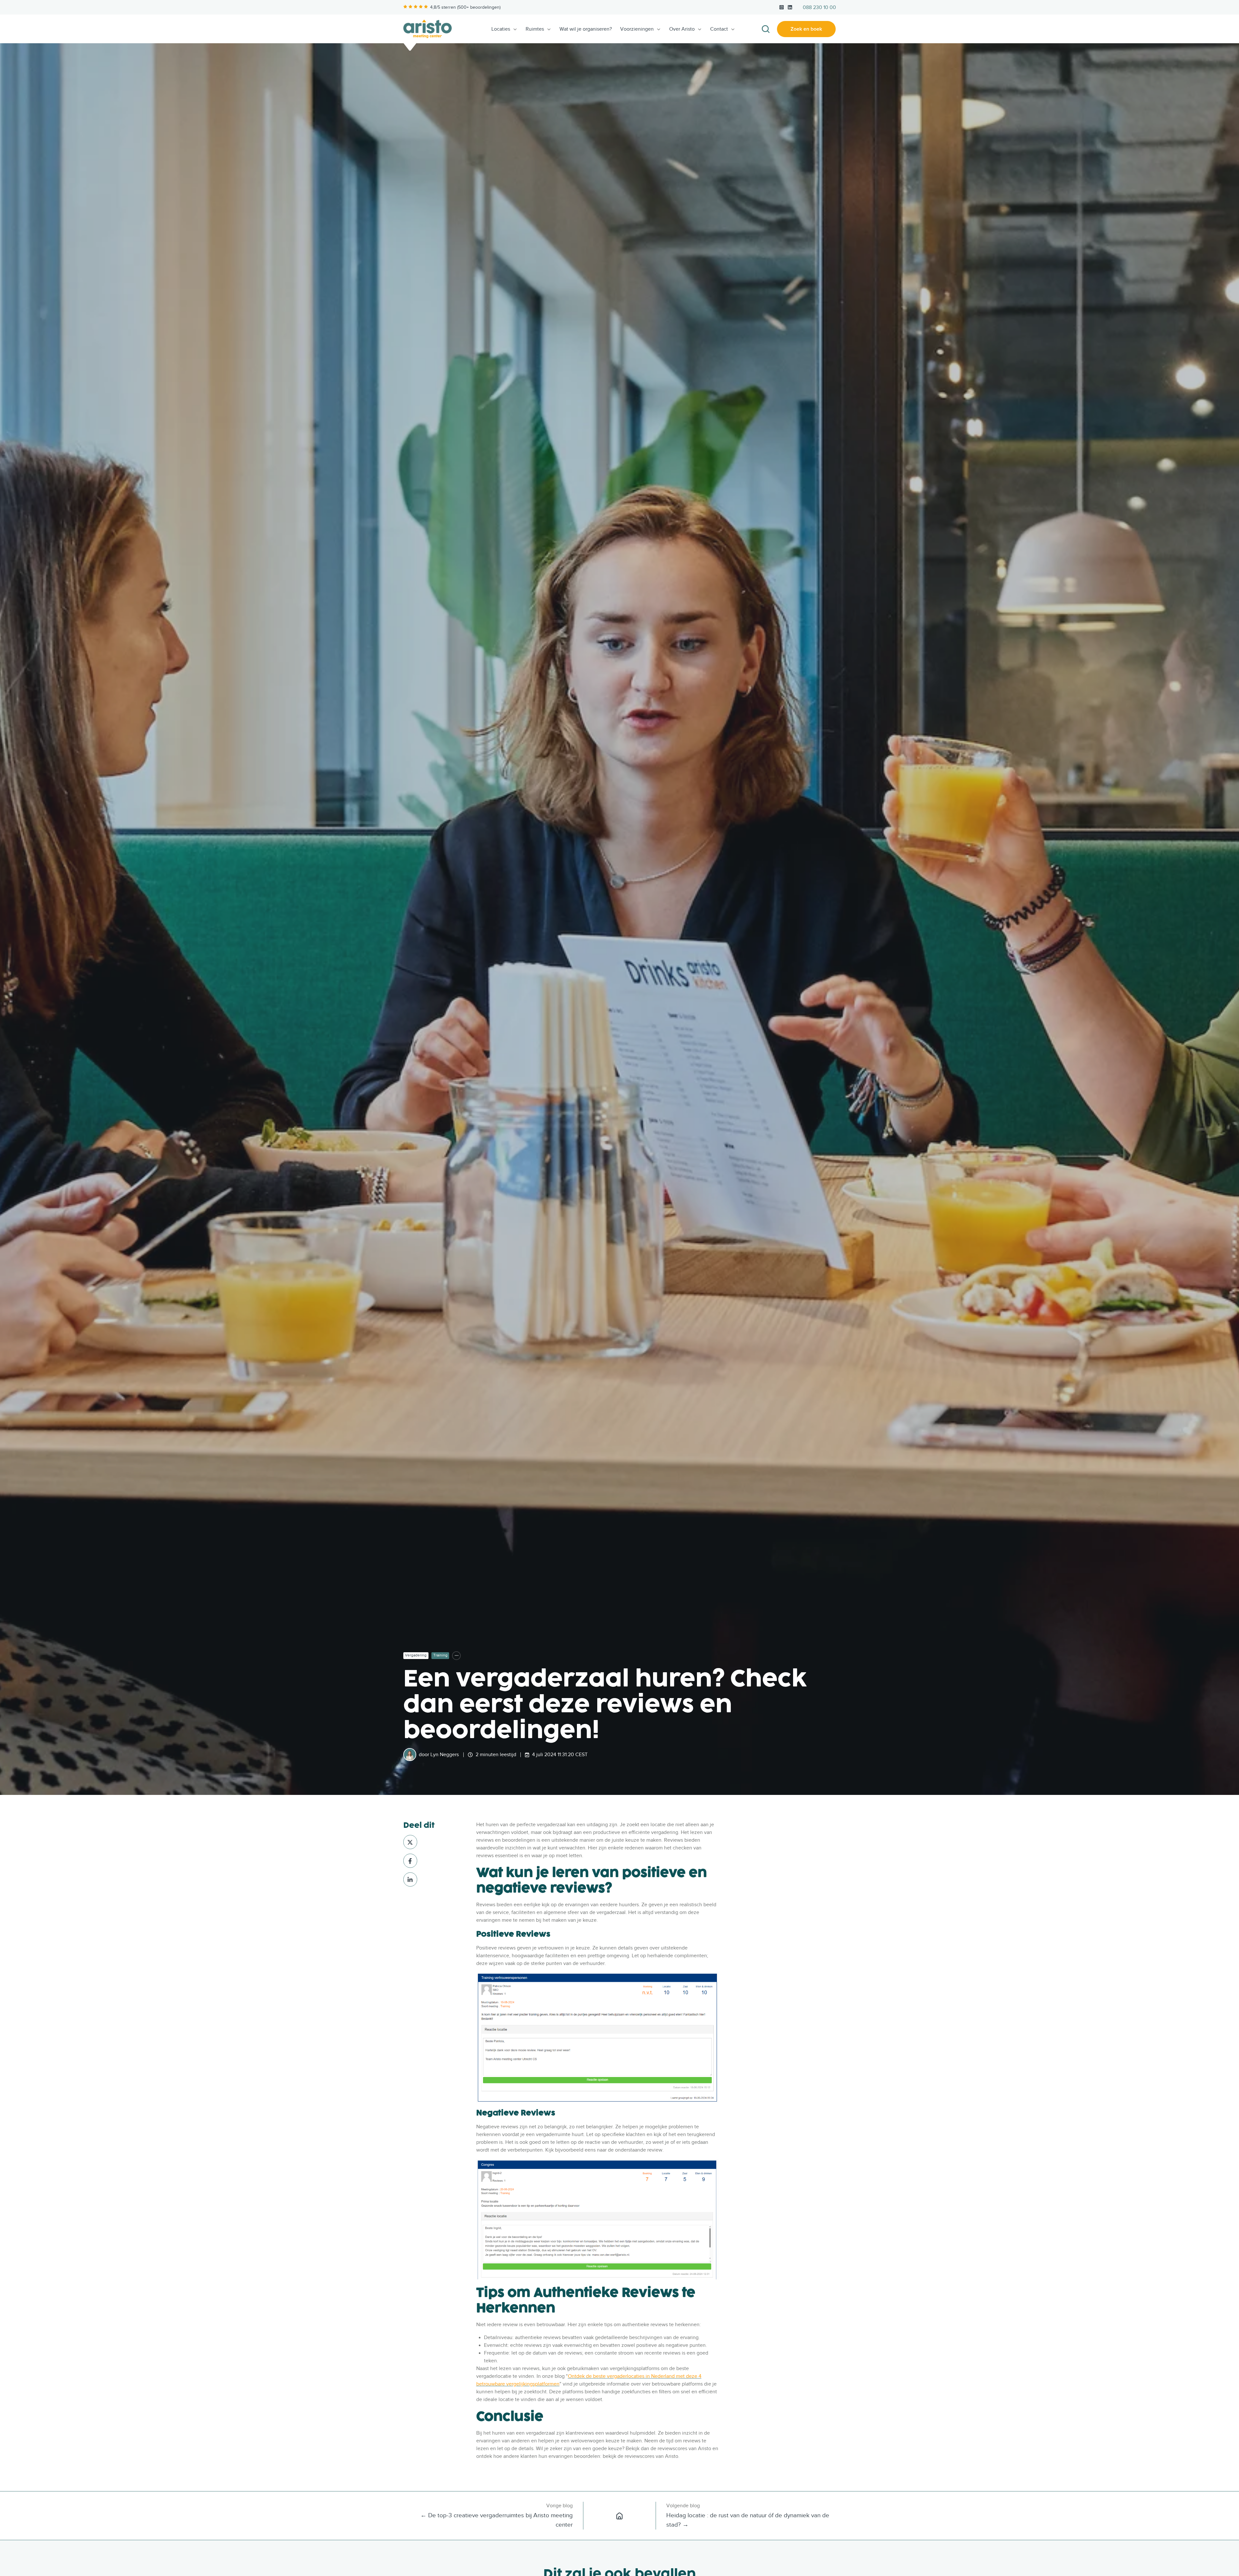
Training (440, 1655)
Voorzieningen (637, 29)
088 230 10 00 (819, 7)
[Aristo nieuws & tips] (619, 2516)
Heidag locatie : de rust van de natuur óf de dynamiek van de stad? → (748, 2520)
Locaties (501, 29)
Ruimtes (535, 29)
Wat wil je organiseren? (586, 29)
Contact (719, 29)
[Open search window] (766, 29)
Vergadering (416, 1655)
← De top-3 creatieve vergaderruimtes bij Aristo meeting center (497, 2520)
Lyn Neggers (445, 1755)
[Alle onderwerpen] (456, 1656)
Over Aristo (682, 29)
